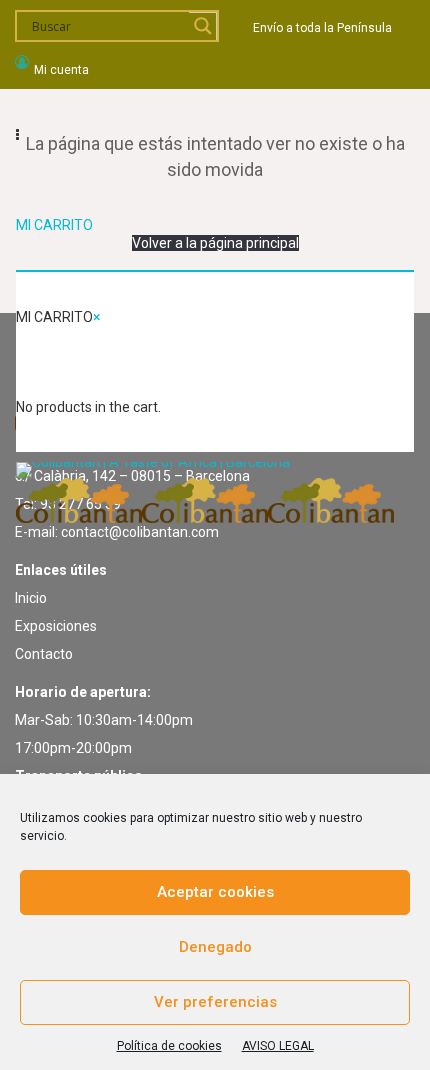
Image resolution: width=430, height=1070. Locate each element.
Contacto (44, 654)
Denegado (215, 947)
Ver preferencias (215, 1002)
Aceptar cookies (215, 892)
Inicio (31, 598)
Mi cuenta (61, 70)
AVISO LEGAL (278, 1046)
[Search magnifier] (203, 26)
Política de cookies (169, 1046)
